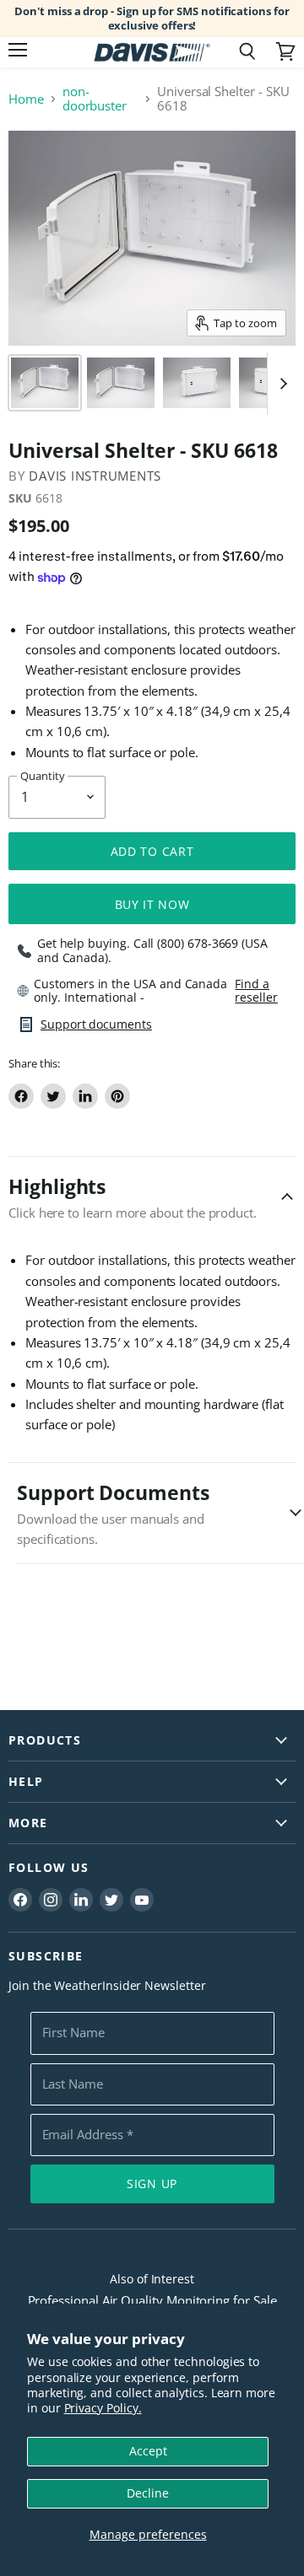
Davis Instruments (95, 476)
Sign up (152, 2183)
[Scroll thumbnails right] (280, 384)
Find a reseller (256, 991)
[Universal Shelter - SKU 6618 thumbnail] (45, 383)
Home (26, 99)
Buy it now (152, 904)
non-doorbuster (95, 99)
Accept (148, 2451)
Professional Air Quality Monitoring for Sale (152, 2300)
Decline (148, 2493)
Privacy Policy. (103, 2408)
